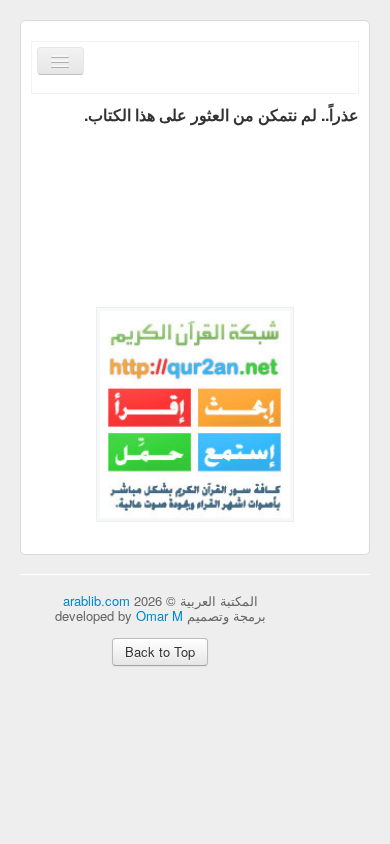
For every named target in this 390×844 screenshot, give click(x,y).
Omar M (159, 615)
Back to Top (160, 651)
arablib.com (96, 600)
